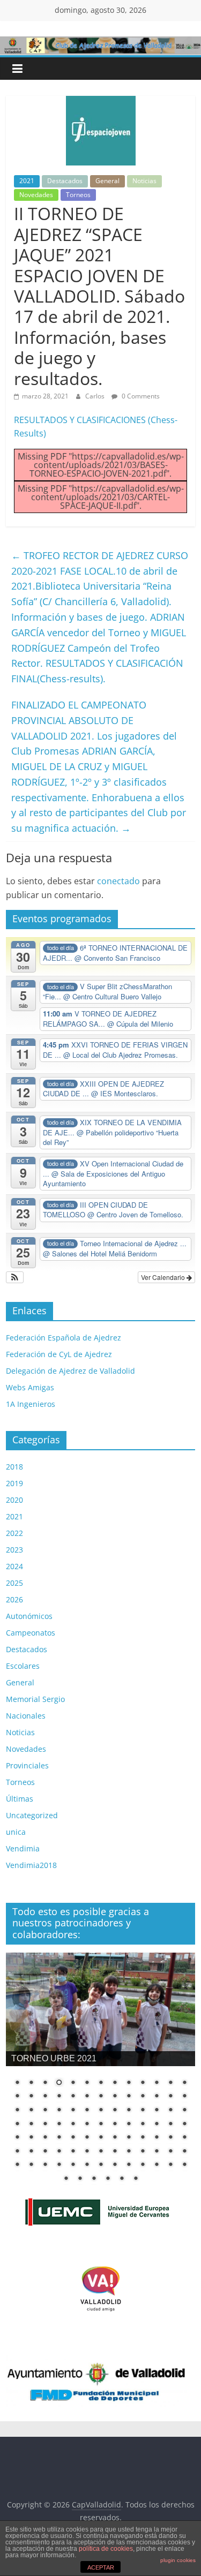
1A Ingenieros (31, 1404)
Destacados (65, 181)
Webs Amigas (30, 1387)
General (107, 181)
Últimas (20, 1799)
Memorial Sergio (35, 1699)
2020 (14, 1500)
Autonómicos (29, 1616)
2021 (27, 181)
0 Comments (140, 396)
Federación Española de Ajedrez (64, 1338)
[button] (15, 1277)
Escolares (23, 1666)
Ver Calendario (164, 1277)
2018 (14, 1467)
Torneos (78, 195)
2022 (14, 1533)
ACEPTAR (101, 2567)
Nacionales (26, 1716)
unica (16, 1832)
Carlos (96, 396)
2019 (14, 1483)
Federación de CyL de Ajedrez (59, 1354)
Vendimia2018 (31, 1865)
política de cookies (106, 2549)
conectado (118, 881)
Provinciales (27, 1765)
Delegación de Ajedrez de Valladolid (70, 1371)
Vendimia (23, 1848)
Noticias (144, 181)
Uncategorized (32, 1815)
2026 (14, 1599)
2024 (14, 1566)
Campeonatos (31, 1633)
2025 (14, 1583)
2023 (14, 1550)
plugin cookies (178, 2560)
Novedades (36, 195)
